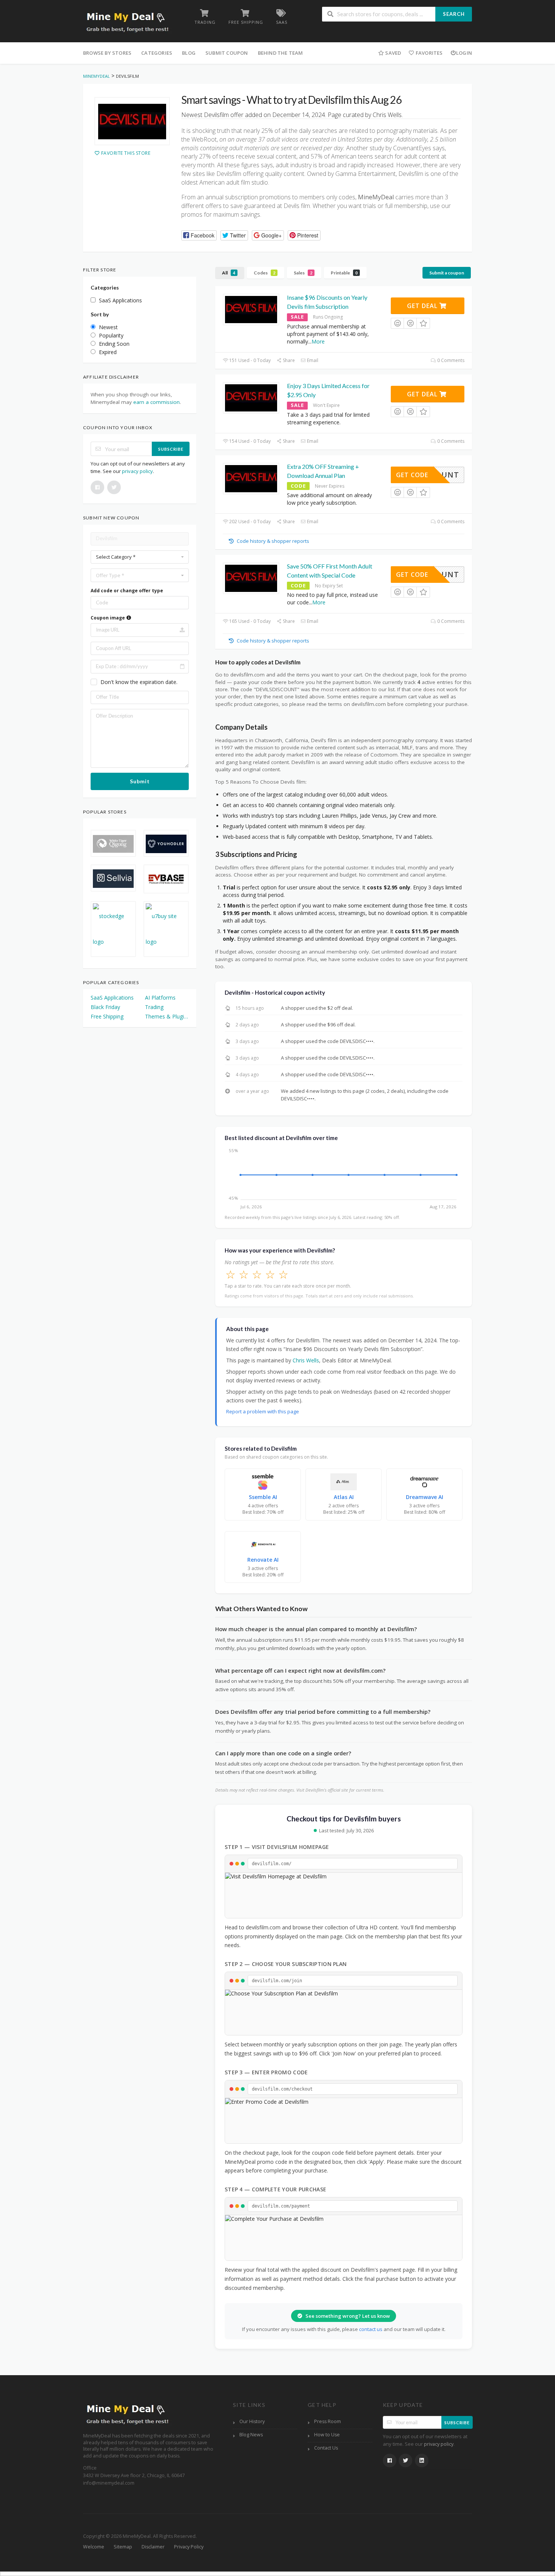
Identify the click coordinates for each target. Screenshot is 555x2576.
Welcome (94, 2547)
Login (464, 53)
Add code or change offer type (127, 591)
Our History (252, 2421)
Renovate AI (263, 1560)
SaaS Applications (112, 998)
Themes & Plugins (167, 1016)
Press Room (328, 2421)
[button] (199, 235)
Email (312, 360)
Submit (140, 781)
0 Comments (450, 360)
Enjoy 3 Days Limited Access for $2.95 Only (328, 390)
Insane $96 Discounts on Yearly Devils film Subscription (327, 302)
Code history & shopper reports (272, 541)
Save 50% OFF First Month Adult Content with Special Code (330, 571)
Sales (303, 273)
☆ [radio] (230, 1274)
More (318, 341)
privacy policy (137, 471)
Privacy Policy (189, 2547)
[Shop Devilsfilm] (132, 121)
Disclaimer (153, 2547)
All (229, 273)
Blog (189, 53)
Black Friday (105, 1007)
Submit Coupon (227, 53)
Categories (157, 53)
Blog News (251, 2435)
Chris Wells (306, 1360)
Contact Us (326, 2448)
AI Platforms (160, 998)
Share (288, 360)
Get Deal (423, 306)
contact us (371, 2329)
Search (454, 14)
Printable (344, 273)
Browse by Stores (107, 53)
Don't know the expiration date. (139, 682)
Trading (154, 1007)
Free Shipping (107, 1016)
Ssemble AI (263, 1497)
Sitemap (123, 2547)
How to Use (327, 2435)
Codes (264, 273)
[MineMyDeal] (127, 22)
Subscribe (171, 449)
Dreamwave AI (425, 1497)
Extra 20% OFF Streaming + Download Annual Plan (323, 471)
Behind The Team (281, 53)
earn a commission (156, 402)
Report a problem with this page (263, 1411)
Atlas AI (344, 1497)
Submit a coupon (447, 273)
